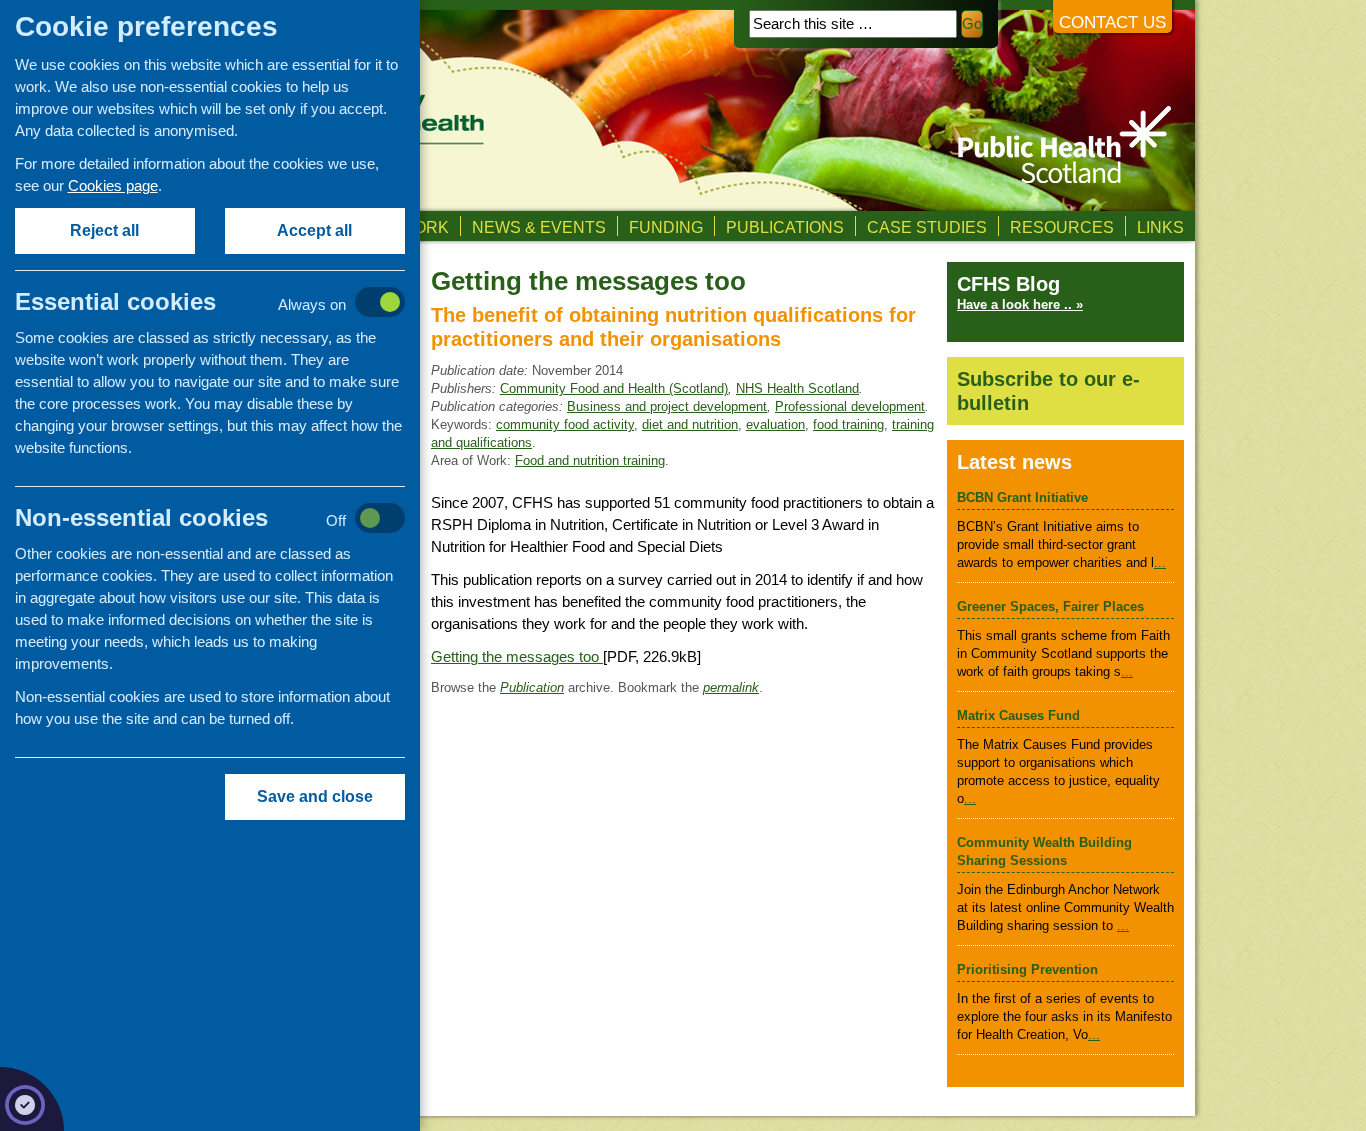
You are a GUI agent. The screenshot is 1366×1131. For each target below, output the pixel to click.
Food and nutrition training (590, 460)
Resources (1062, 227)
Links (1160, 227)
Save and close (315, 796)
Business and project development (667, 406)
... (1160, 562)
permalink (731, 687)
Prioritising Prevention (1027, 969)
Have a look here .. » (1020, 304)
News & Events (539, 227)
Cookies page (113, 185)
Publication (532, 687)
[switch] (230, 303)
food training (848, 424)
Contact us (1112, 22)
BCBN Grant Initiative (1022, 497)
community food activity (565, 424)
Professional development (850, 406)
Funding (666, 227)
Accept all (315, 230)
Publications (785, 227)
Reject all (105, 230)
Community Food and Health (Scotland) (614, 388)
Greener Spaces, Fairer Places (1050, 606)
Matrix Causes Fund (1018, 715)
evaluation (775, 424)
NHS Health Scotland (797, 388)
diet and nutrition (690, 424)
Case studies (927, 227)
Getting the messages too (517, 656)
